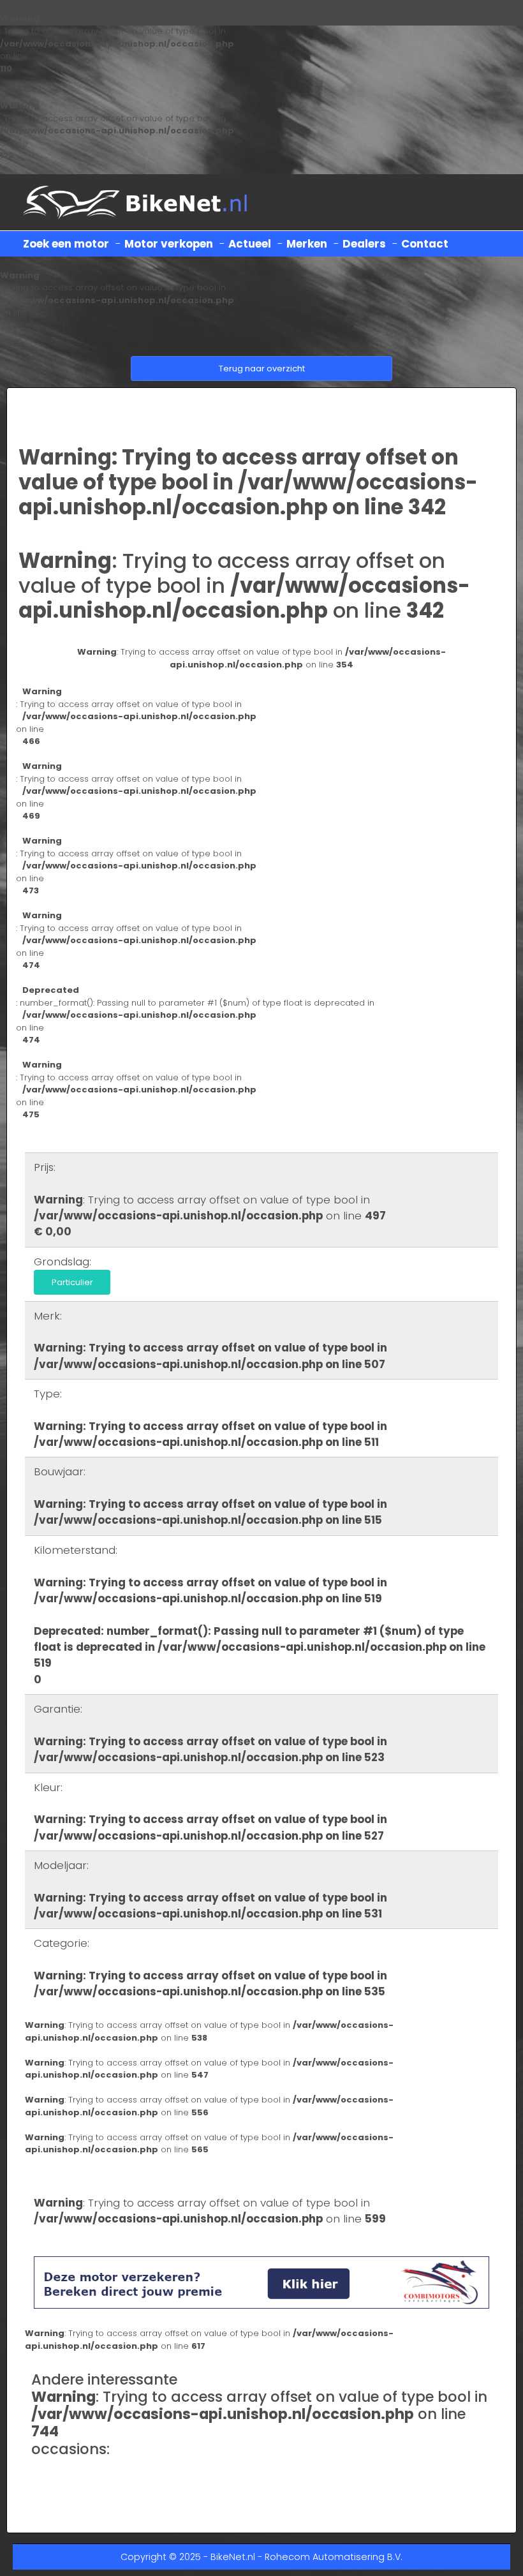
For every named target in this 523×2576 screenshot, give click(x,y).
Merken (307, 244)
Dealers (364, 244)
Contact (425, 244)
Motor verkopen (169, 244)
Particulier (72, 1282)
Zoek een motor (66, 244)
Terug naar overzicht (262, 369)
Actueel (250, 244)
